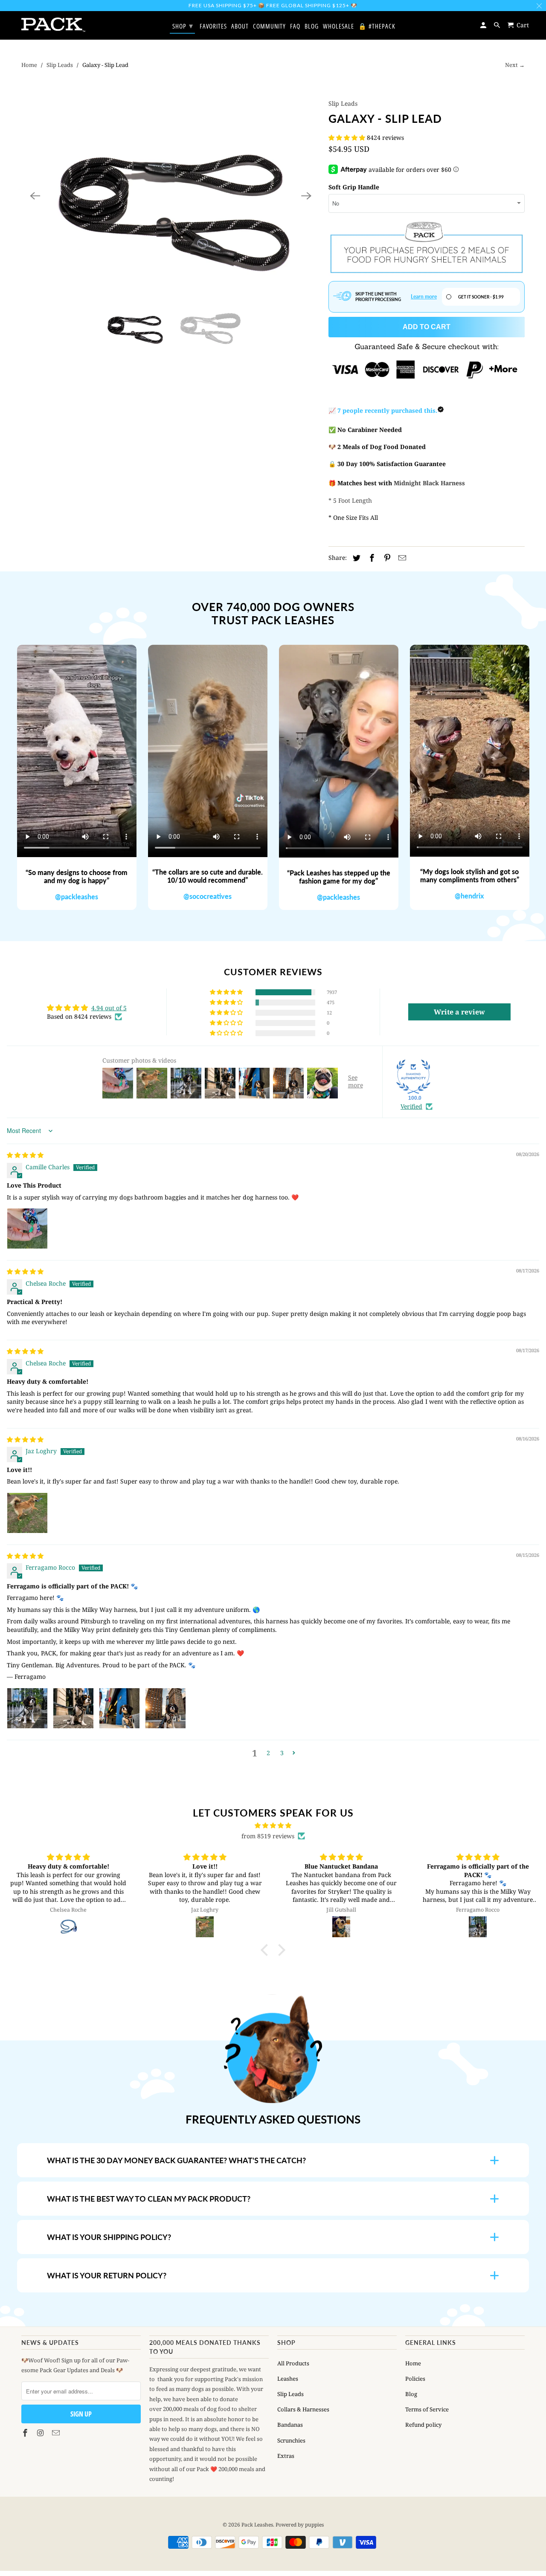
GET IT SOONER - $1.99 (481, 297)
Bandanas (290, 2425)
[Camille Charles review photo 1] (27, 1229)
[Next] (306, 196)
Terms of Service (427, 2409)
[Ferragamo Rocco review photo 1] (27, 1708)
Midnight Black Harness (429, 483)
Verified (411, 1106)
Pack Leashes (257, 2525)
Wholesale (338, 26)
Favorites (213, 26)
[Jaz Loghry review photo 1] (27, 1513)
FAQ (295, 26)
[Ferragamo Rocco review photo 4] (166, 1708)
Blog (411, 2394)
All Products (293, 2363)
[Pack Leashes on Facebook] (26, 2433)
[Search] (498, 25)
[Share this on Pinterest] (386, 558)
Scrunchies (291, 2440)
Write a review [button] (459, 1012)
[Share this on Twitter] (355, 558)
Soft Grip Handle (354, 187)
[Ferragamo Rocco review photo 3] (119, 1708)
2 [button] (268, 1753)
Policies (415, 2379)
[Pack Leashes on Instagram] (41, 2433)
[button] (348, 138)
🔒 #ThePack (377, 26)
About (240, 26)
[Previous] (35, 196)
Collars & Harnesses (303, 2409)
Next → (515, 65)
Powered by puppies (300, 2525)
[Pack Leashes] (53, 25)
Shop (183, 26)
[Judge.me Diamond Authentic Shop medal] (413, 1077)
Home (29, 65)
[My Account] (484, 25)
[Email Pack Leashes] (57, 2433)
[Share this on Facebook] (371, 558)
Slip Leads (60, 65)
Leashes (288, 2379)
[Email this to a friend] (401, 558)
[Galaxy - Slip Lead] (171, 196)
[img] (25, 1155)
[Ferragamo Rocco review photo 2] (73, 1708)
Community (269, 26)
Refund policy (423, 2425)
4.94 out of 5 (109, 1008)
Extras (286, 2456)
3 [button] (282, 1753)
